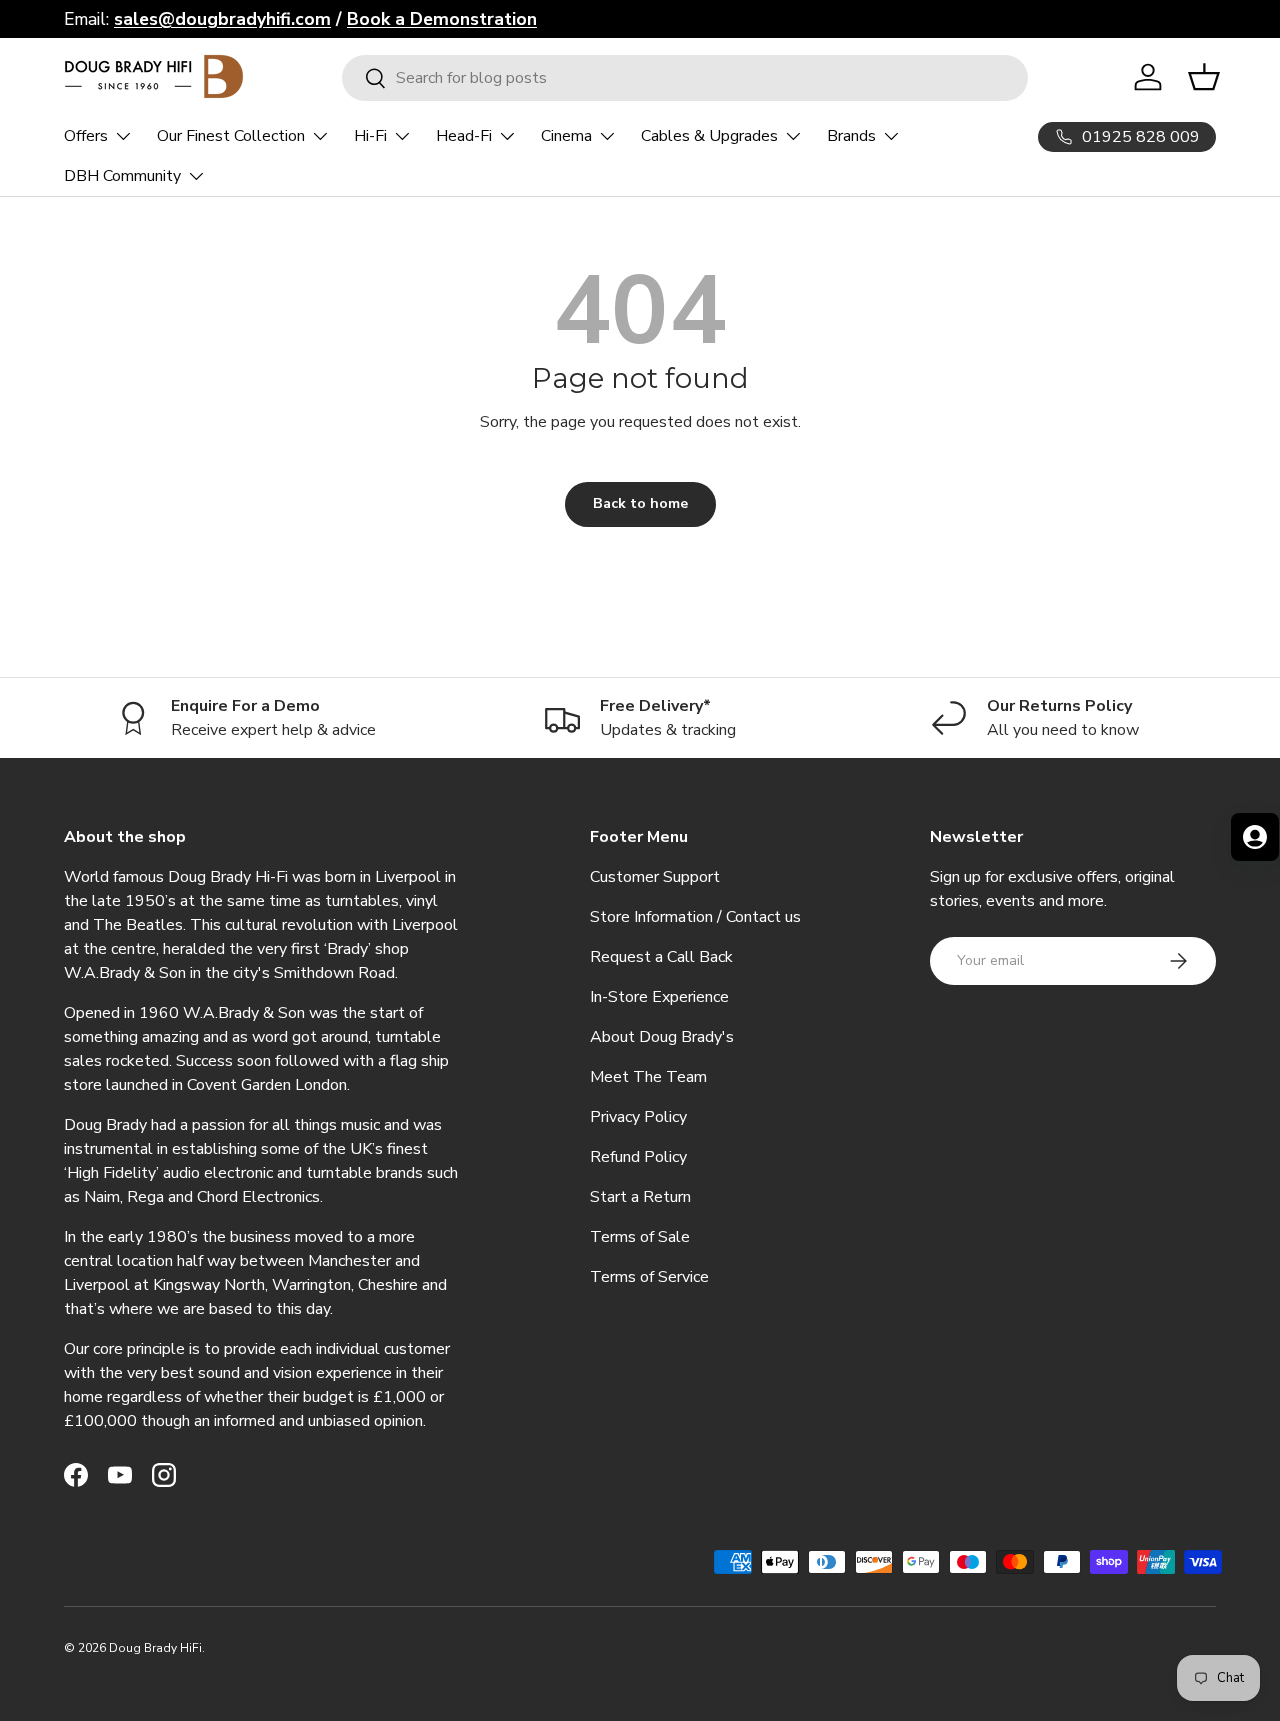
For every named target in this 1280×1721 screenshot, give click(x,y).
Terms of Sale (640, 1237)
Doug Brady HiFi (155, 1648)
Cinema (566, 136)
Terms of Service (649, 1277)
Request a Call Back (661, 957)
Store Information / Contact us (695, 917)
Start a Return (640, 1197)
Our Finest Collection (231, 136)
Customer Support (655, 877)
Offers (86, 136)
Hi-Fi (370, 136)
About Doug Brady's (662, 1037)
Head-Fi (464, 136)
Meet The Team (648, 1077)
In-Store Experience (659, 997)
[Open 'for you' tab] (1255, 837)
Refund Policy (638, 1157)
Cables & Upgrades (709, 136)
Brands (851, 136)
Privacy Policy (638, 1117)
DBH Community (122, 176)
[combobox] (685, 78)
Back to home (640, 503)
